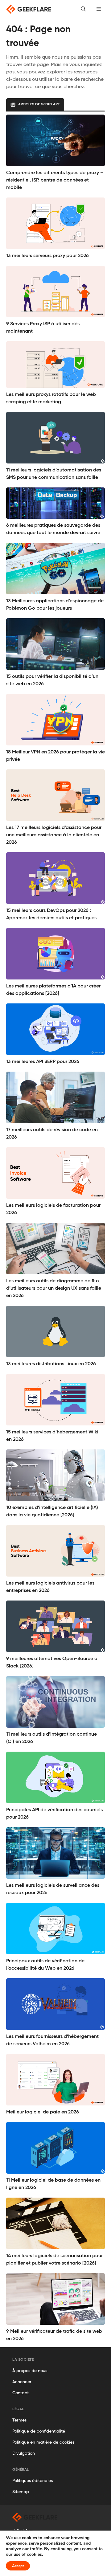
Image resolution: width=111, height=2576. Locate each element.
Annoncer (22, 2382)
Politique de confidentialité (39, 2431)
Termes (19, 2420)
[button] (99, 9)
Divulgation (24, 2453)
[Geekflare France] (35, 2517)
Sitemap (21, 2492)
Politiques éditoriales (33, 2481)
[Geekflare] (29, 9)
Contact (21, 2393)
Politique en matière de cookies (43, 2442)
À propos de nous (30, 2371)
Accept (18, 2566)
